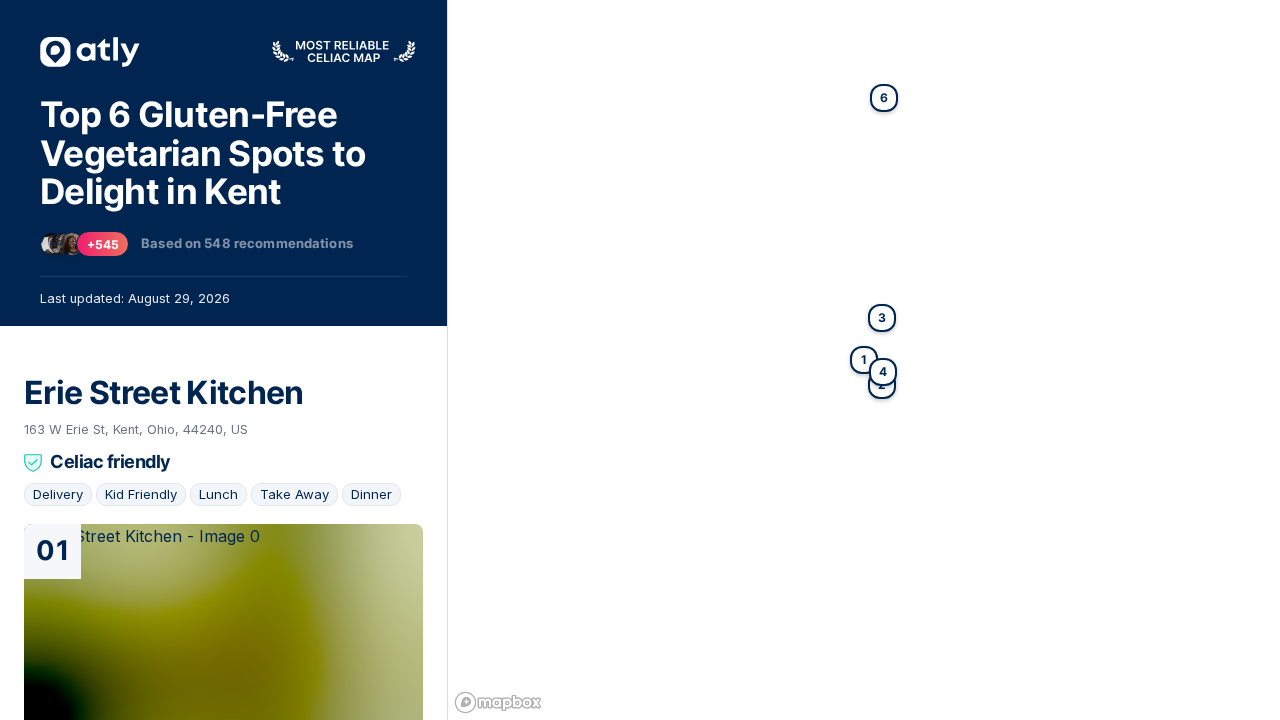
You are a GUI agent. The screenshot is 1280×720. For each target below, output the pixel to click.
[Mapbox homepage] (498, 702)
